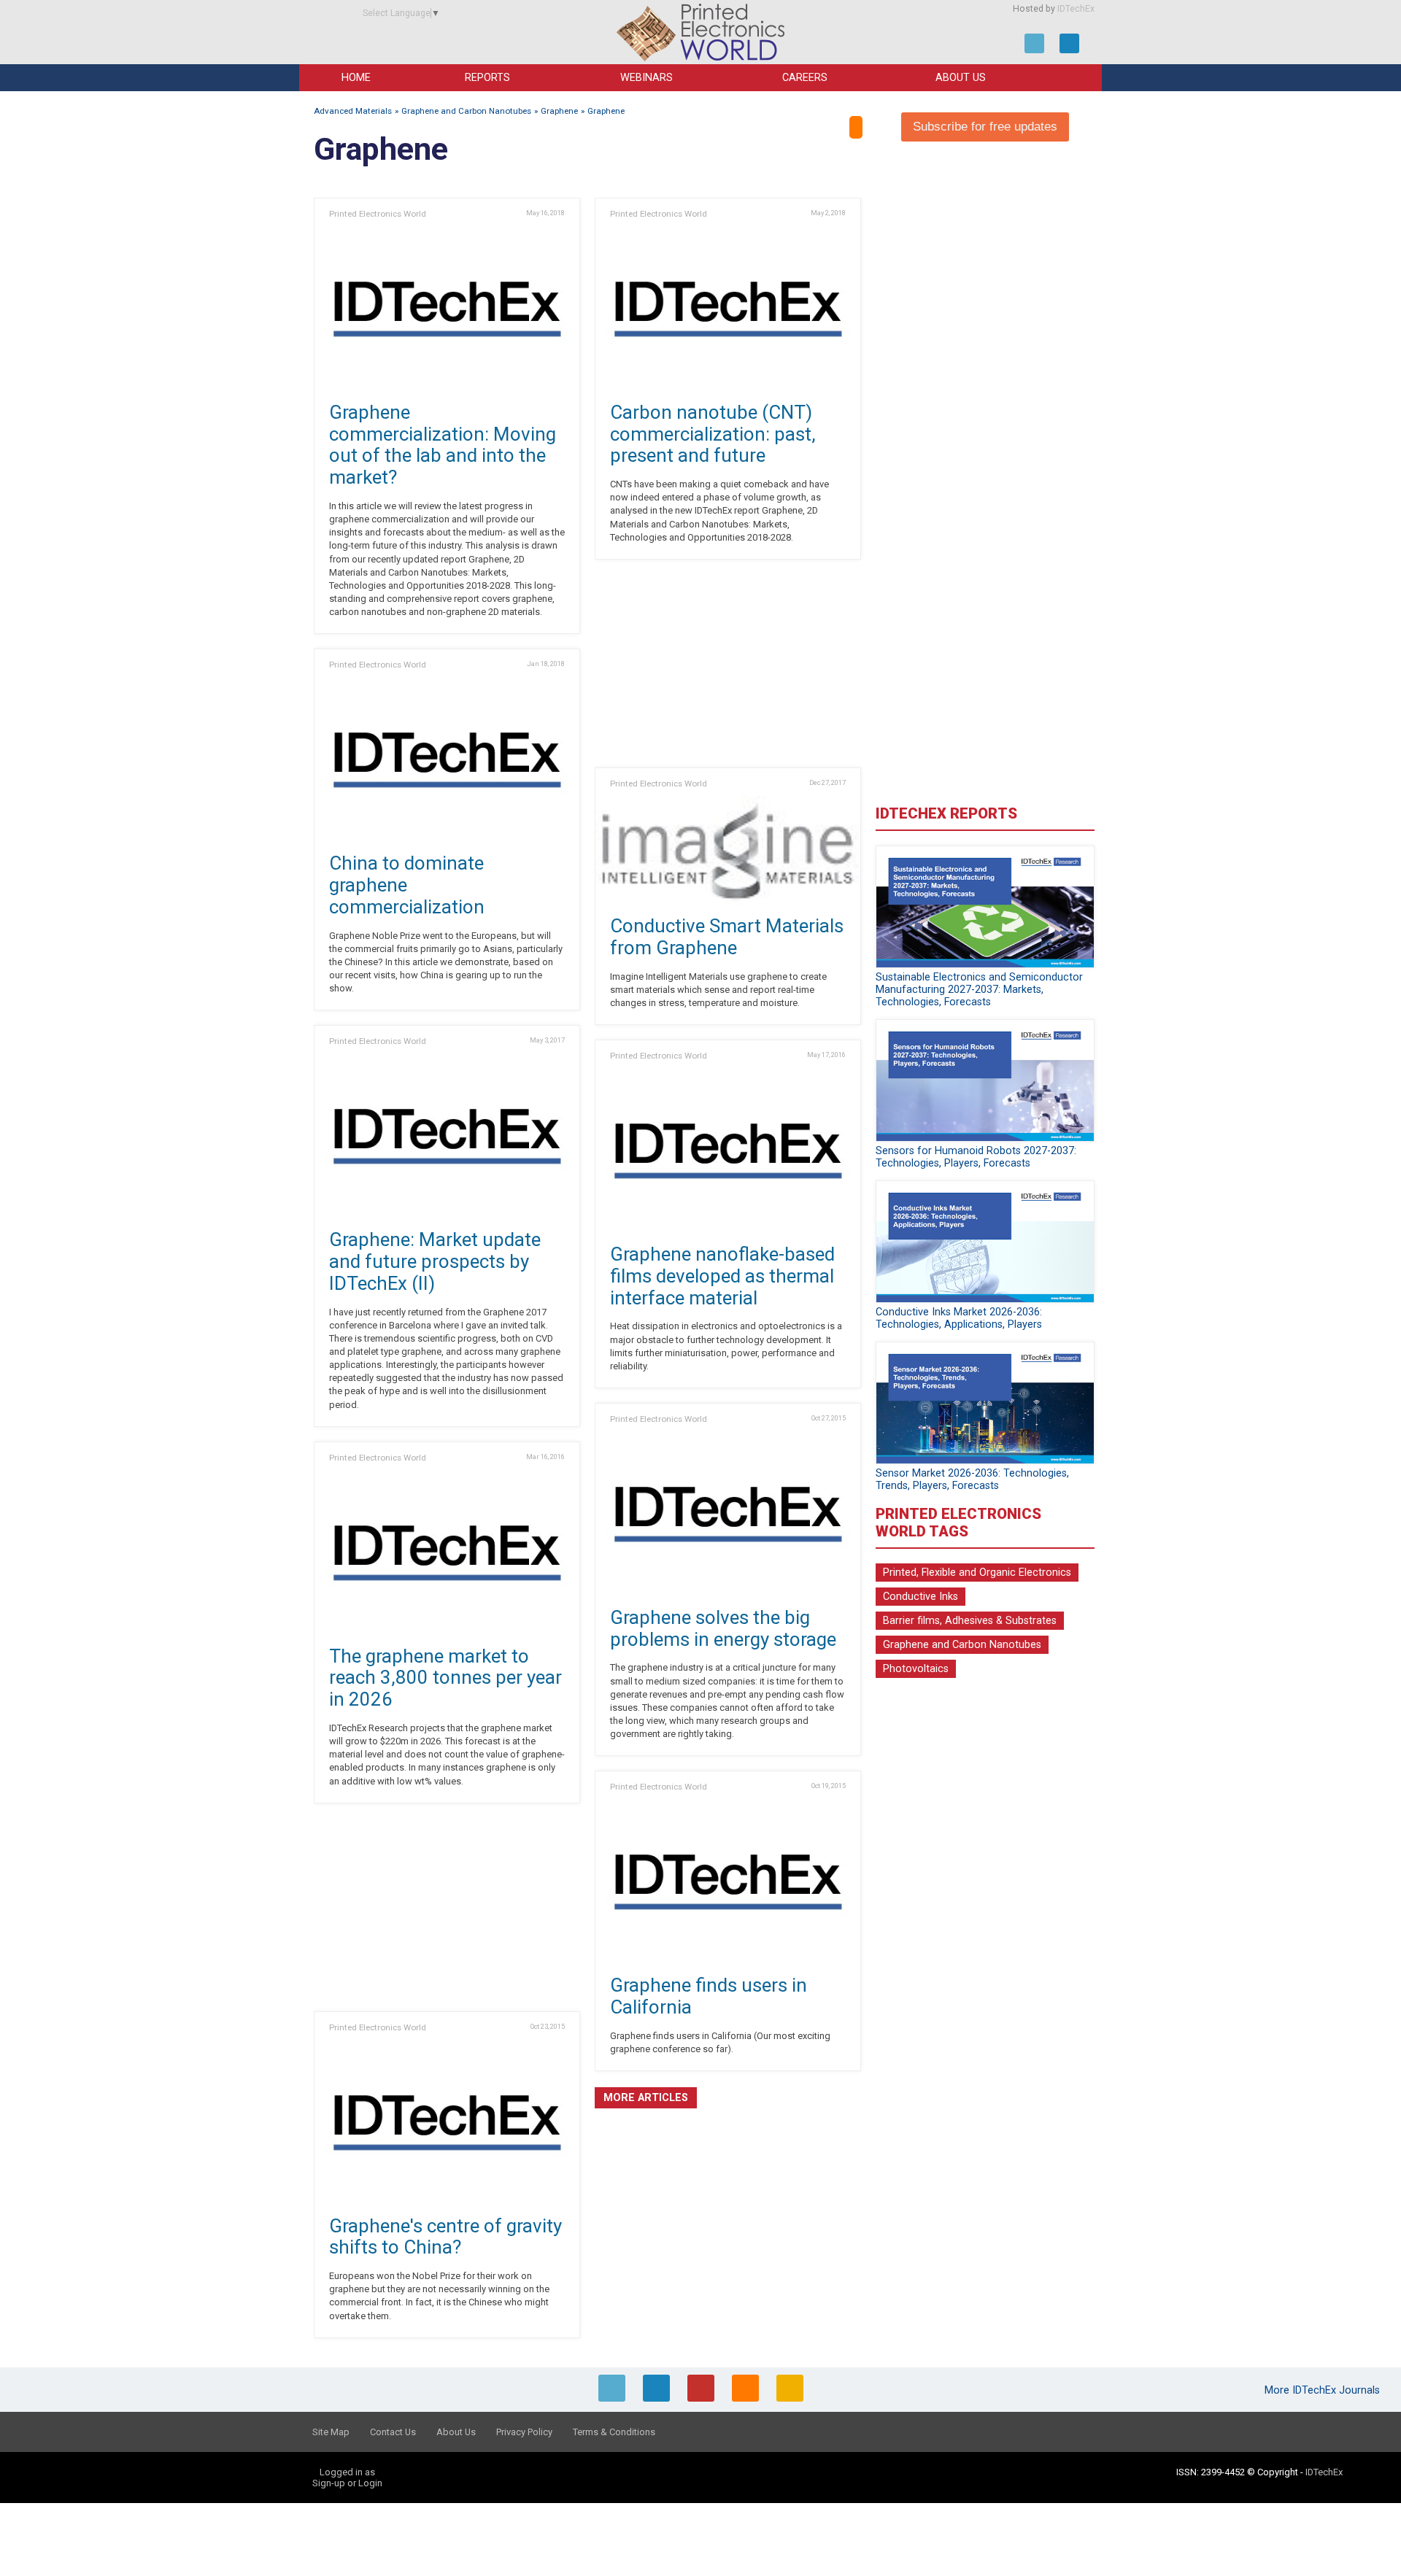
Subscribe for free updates (985, 127)
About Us (961, 78)
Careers (805, 78)
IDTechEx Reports (946, 813)
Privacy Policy (524, 2432)
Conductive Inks (921, 1597)
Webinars (647, 78)
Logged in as (347, 2472)
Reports (487, 78)
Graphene (559, 111)
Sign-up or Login (347, 2483)
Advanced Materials (353, 111)
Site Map (331, 2432)
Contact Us (393, 2432)
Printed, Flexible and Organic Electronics (977, 1573)
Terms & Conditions (614, 2432)
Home (356, 78)
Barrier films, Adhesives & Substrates (970, 1621)
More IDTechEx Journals (1324, 2390)
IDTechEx (1076, 9)
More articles (646, 2098)
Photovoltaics (916, 1669)
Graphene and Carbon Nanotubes (466, 111)
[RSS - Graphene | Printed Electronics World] (856, 127)
